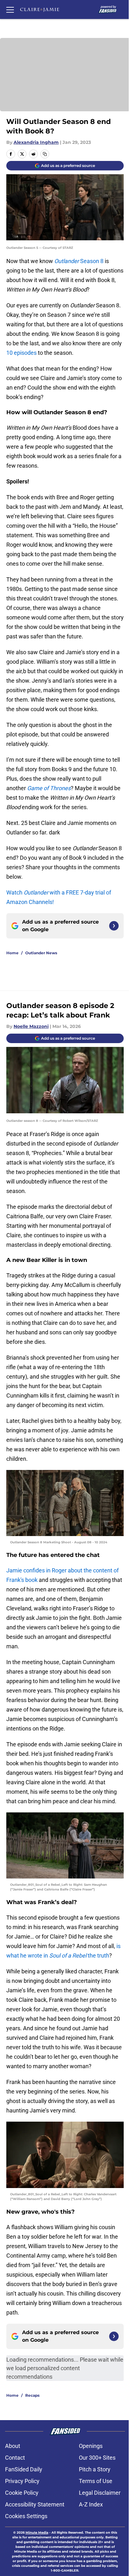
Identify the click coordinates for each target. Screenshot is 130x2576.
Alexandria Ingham (36, 142)
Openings (91, 2446)
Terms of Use (96, 2481)
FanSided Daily (24, 2469)
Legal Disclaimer (100, 2493)
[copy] (45, 154)
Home (12, 953)
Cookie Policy (22, 2493)
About (13, 2446)
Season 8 (79, 261)
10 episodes (21, 353)
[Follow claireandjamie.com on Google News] (114, 926)
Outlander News (41, 953)
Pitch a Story (95, 2469)
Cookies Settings (26, 2516)
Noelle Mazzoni (31, 1026)
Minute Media (37, 2533)
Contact (15, 2458)
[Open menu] (10, 9)
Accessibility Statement (35, 2504)
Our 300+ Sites (97, 2458)
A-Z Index (91, 2504)
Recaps (32, 2395)
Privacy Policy (22, 2481)
